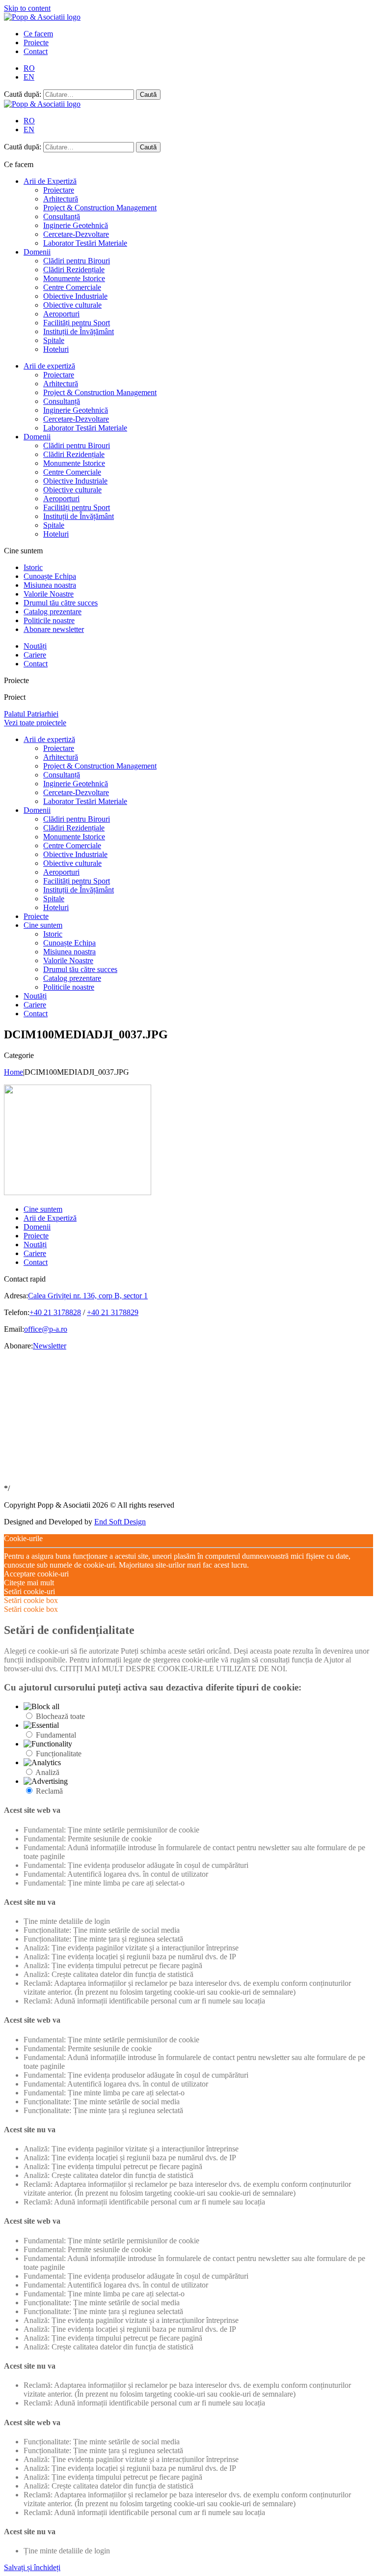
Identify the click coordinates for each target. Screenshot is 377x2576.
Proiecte (36, 43)
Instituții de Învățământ (79, 331)
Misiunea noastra (50, 585)
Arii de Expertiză (50, 181)
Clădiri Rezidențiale (74, 270)
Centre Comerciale (72, 287)
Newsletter (50, 1346)
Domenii (37, 252)
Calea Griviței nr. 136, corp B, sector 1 (88, 1296)
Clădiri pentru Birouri (77, 261)
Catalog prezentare (53, 612)
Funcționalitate (59, 1754)
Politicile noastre (49, 620)
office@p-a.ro (46, 1329)
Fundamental (56, 1735)
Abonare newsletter (54, 629)
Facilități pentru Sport (77, 323)
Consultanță (62, 216)
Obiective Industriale (75, 296)
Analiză (47, 1772)
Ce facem (38, 34)
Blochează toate (60, 1716)
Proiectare (59, 190)
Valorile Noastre (49, 594)
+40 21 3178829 (113, 1312)
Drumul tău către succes (61, 603)
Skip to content (27, 8)
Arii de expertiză (49, 366)
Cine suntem (43, 925)
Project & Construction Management (100, 208)
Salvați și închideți (32, 2567)
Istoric (33, 567)
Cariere (35, 655)
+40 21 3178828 (55, 1312)
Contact (36, 51)
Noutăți (35, 646)
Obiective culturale (72, 305)
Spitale (54, 340)
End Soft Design (120, 1522)
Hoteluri (56, 349)
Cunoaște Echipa (50, 576)
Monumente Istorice (74, 278)
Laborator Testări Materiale (85, 243)
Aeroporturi (61, 314)
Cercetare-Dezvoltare (76, 234)
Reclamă (49, 1791)
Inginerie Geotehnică (76, 225)
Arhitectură (61, 199)
